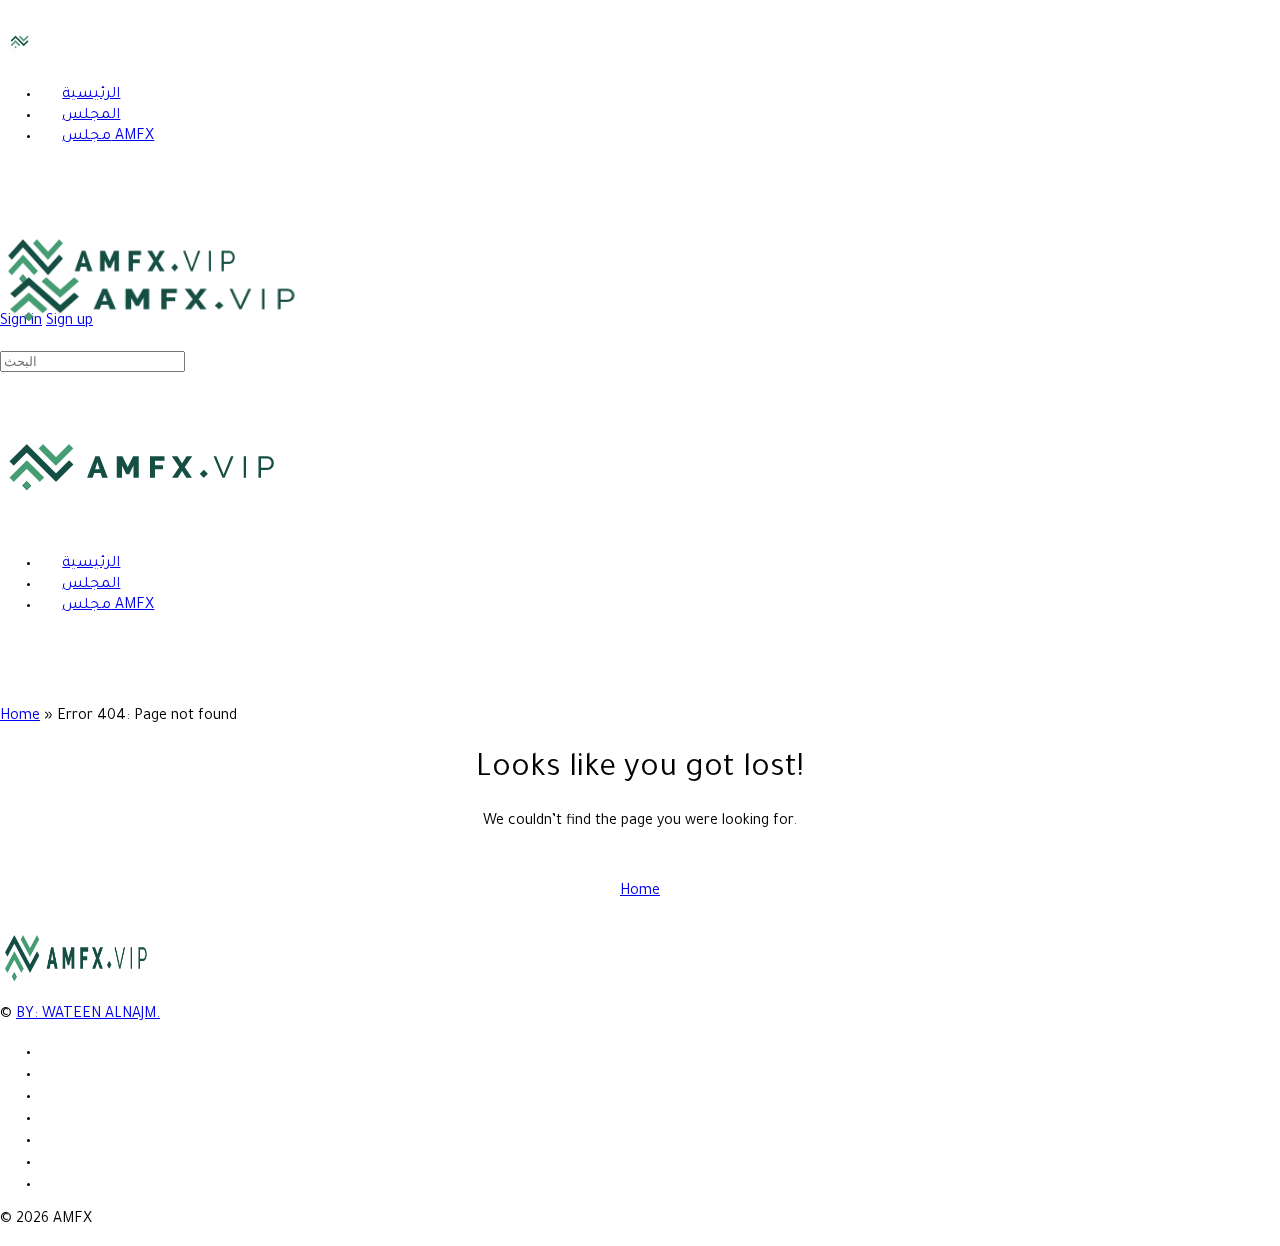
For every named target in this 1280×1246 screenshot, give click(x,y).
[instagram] (51, 1093)
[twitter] (51, 1159)
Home (20, 717)
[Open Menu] (11, 251)
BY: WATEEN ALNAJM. (88, 1015)
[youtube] (51, 1181)
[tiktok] (51, 1137)
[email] (51, 1049)
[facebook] (51, 1071)
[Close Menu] (11, 527)
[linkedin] (51, 1115)
